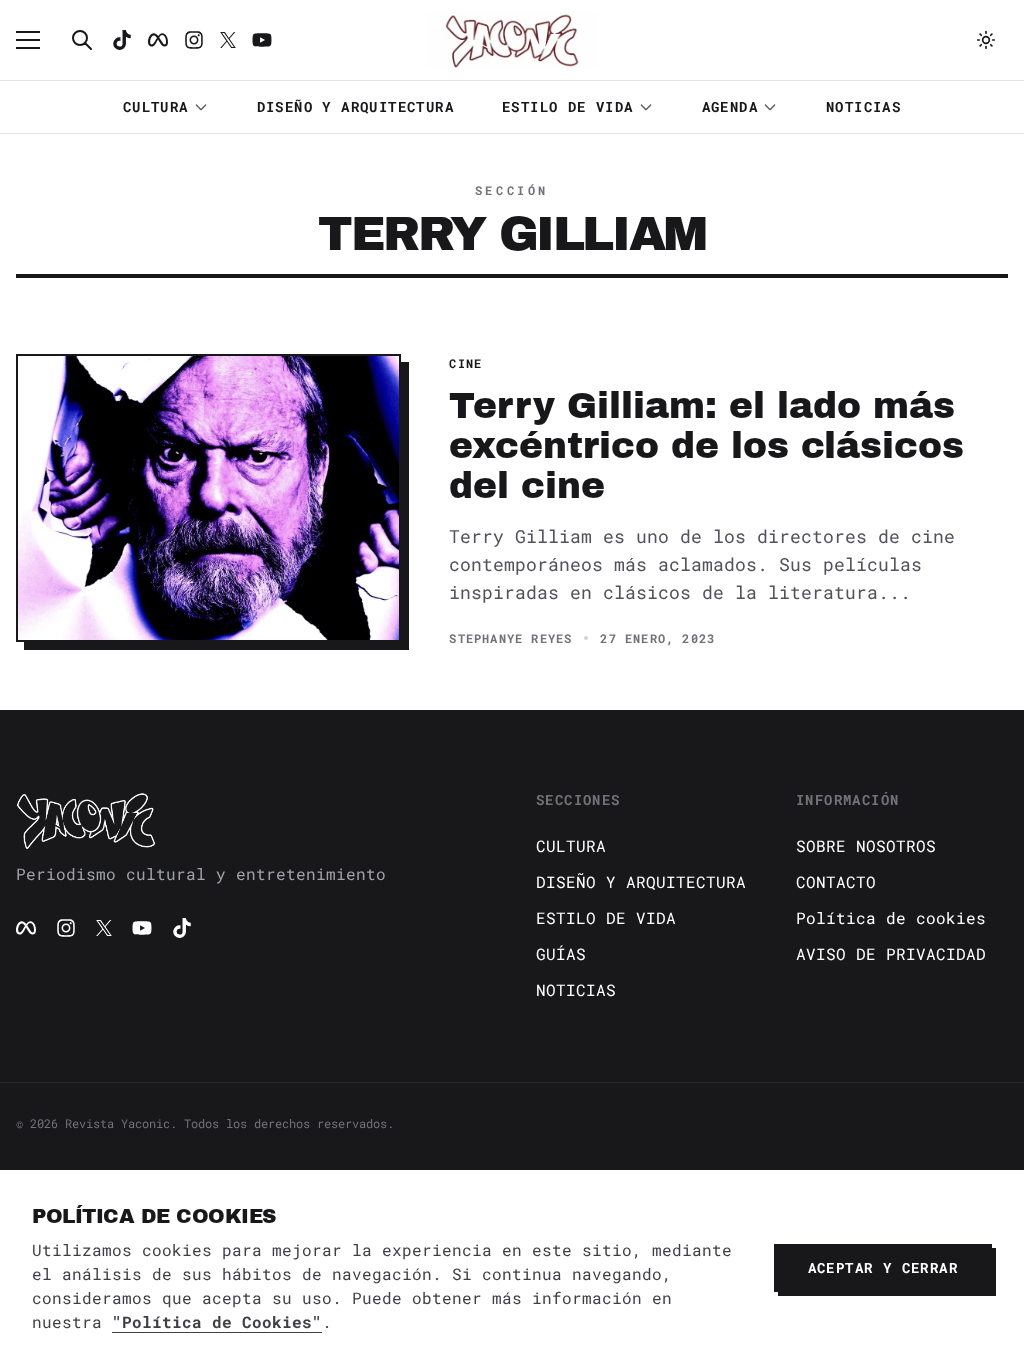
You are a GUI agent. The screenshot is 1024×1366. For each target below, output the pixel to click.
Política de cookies (891, 917)
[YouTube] (142, 928)
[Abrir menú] (38, 40)
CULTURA (156, 106)
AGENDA (730, 106)
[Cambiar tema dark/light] (986, 40)
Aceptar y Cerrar (883, 1267)
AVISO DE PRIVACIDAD (891, 953)
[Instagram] (194, 40)
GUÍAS (561, 953)
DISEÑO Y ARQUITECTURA (355, 106)
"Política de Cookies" (217, 1321)
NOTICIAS (863, 106)
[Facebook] (158, 40)
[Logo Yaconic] (512, 40)
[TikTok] (122, 40)
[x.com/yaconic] (228, 40)
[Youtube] (262, 40)
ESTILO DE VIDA (568, 106)
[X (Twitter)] (104, 928)
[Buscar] (82, 40)
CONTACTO (836, 881)
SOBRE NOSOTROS (866, 845)
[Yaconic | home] (252, 820)
